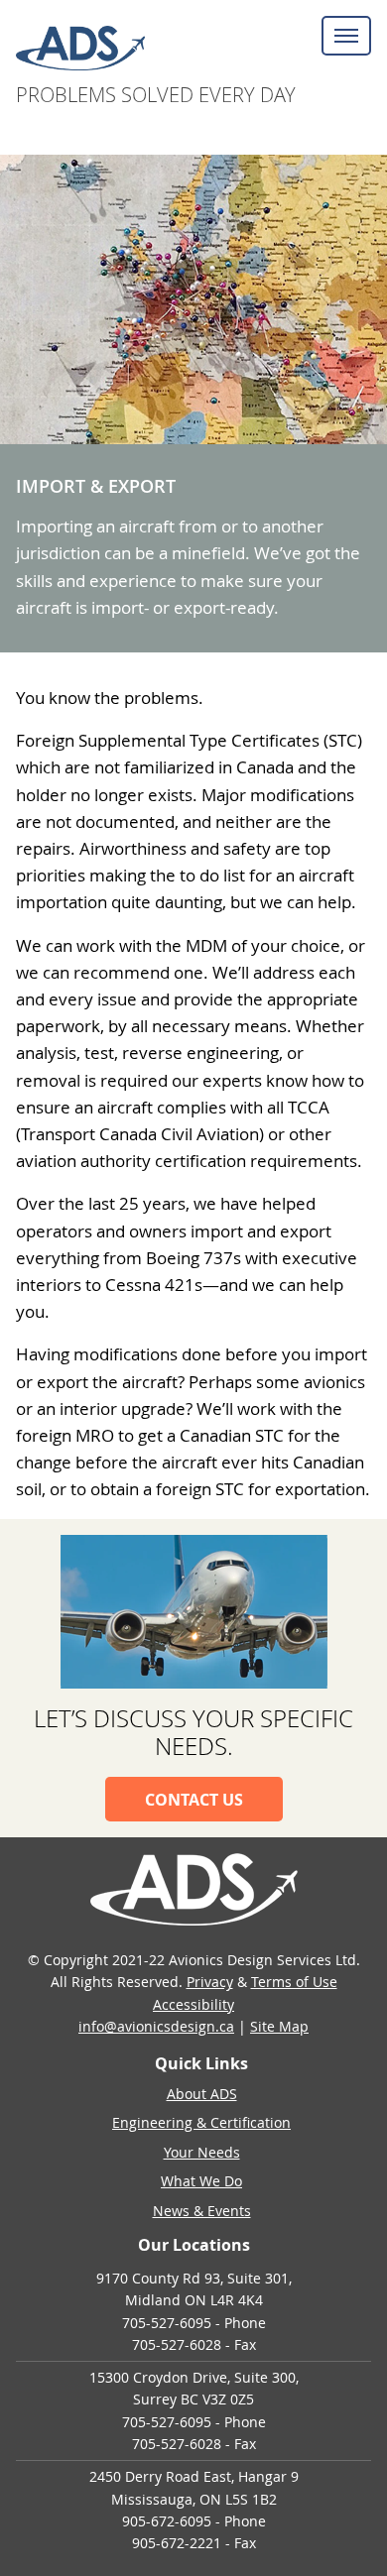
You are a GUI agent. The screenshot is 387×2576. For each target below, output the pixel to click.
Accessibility (193, 2004)
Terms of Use (294, 1982)
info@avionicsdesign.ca (156, 2026)
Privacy (210, 1982)
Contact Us (194, 1800)
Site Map (279, 2026)
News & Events (202, 2211)
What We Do (201, 2181)
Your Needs (202, 2152)
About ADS (202, 2094)
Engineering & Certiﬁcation (201, 2122)
